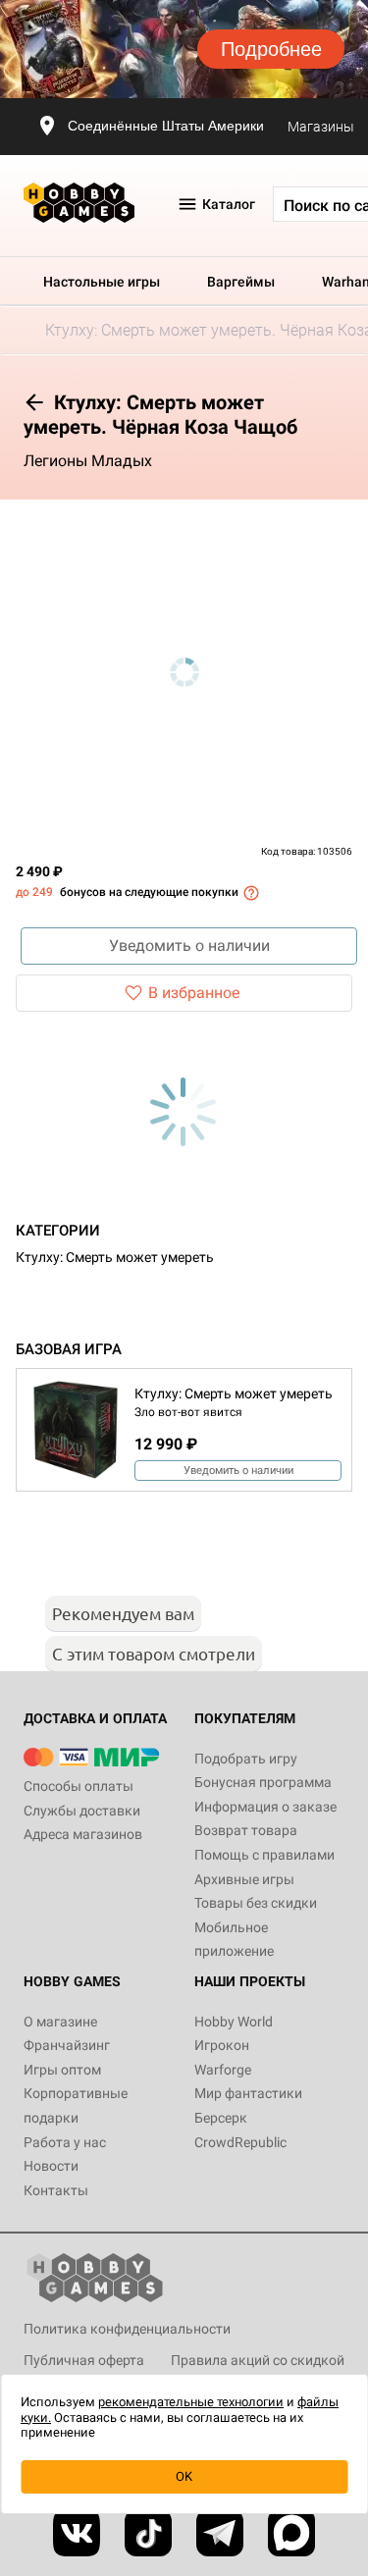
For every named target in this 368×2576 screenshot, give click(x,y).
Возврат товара (246, 1830)
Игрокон (222, 2045)
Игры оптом (62, 2070)
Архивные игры (244, 1879)
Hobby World (234, 2022)
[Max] (291, 2533)
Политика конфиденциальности (127, 2329)
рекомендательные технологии (191, 2402)
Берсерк (221, 2118)
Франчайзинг (67, 2045)
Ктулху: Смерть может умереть (115, 1257)
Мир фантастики (248, 2093)
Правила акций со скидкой (258, 2360)
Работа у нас (65, 2142)
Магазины (321, 127)
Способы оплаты (79, 1786)
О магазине (60, 2022)
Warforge (223, 2070)
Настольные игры (102, 282)
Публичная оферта (84, 2360)
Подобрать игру (246, 1759)
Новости (51, 2166)
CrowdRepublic (240, 2142)
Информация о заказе (265, 1807)
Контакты (56, 2190)
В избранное (194, 993)
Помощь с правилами (264, 1855)
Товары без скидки (256, 1903)
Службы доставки (82, 1811)
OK (184, 2476)
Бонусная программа (263, 1782)
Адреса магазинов (83, 1834)
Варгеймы (241, 282)
